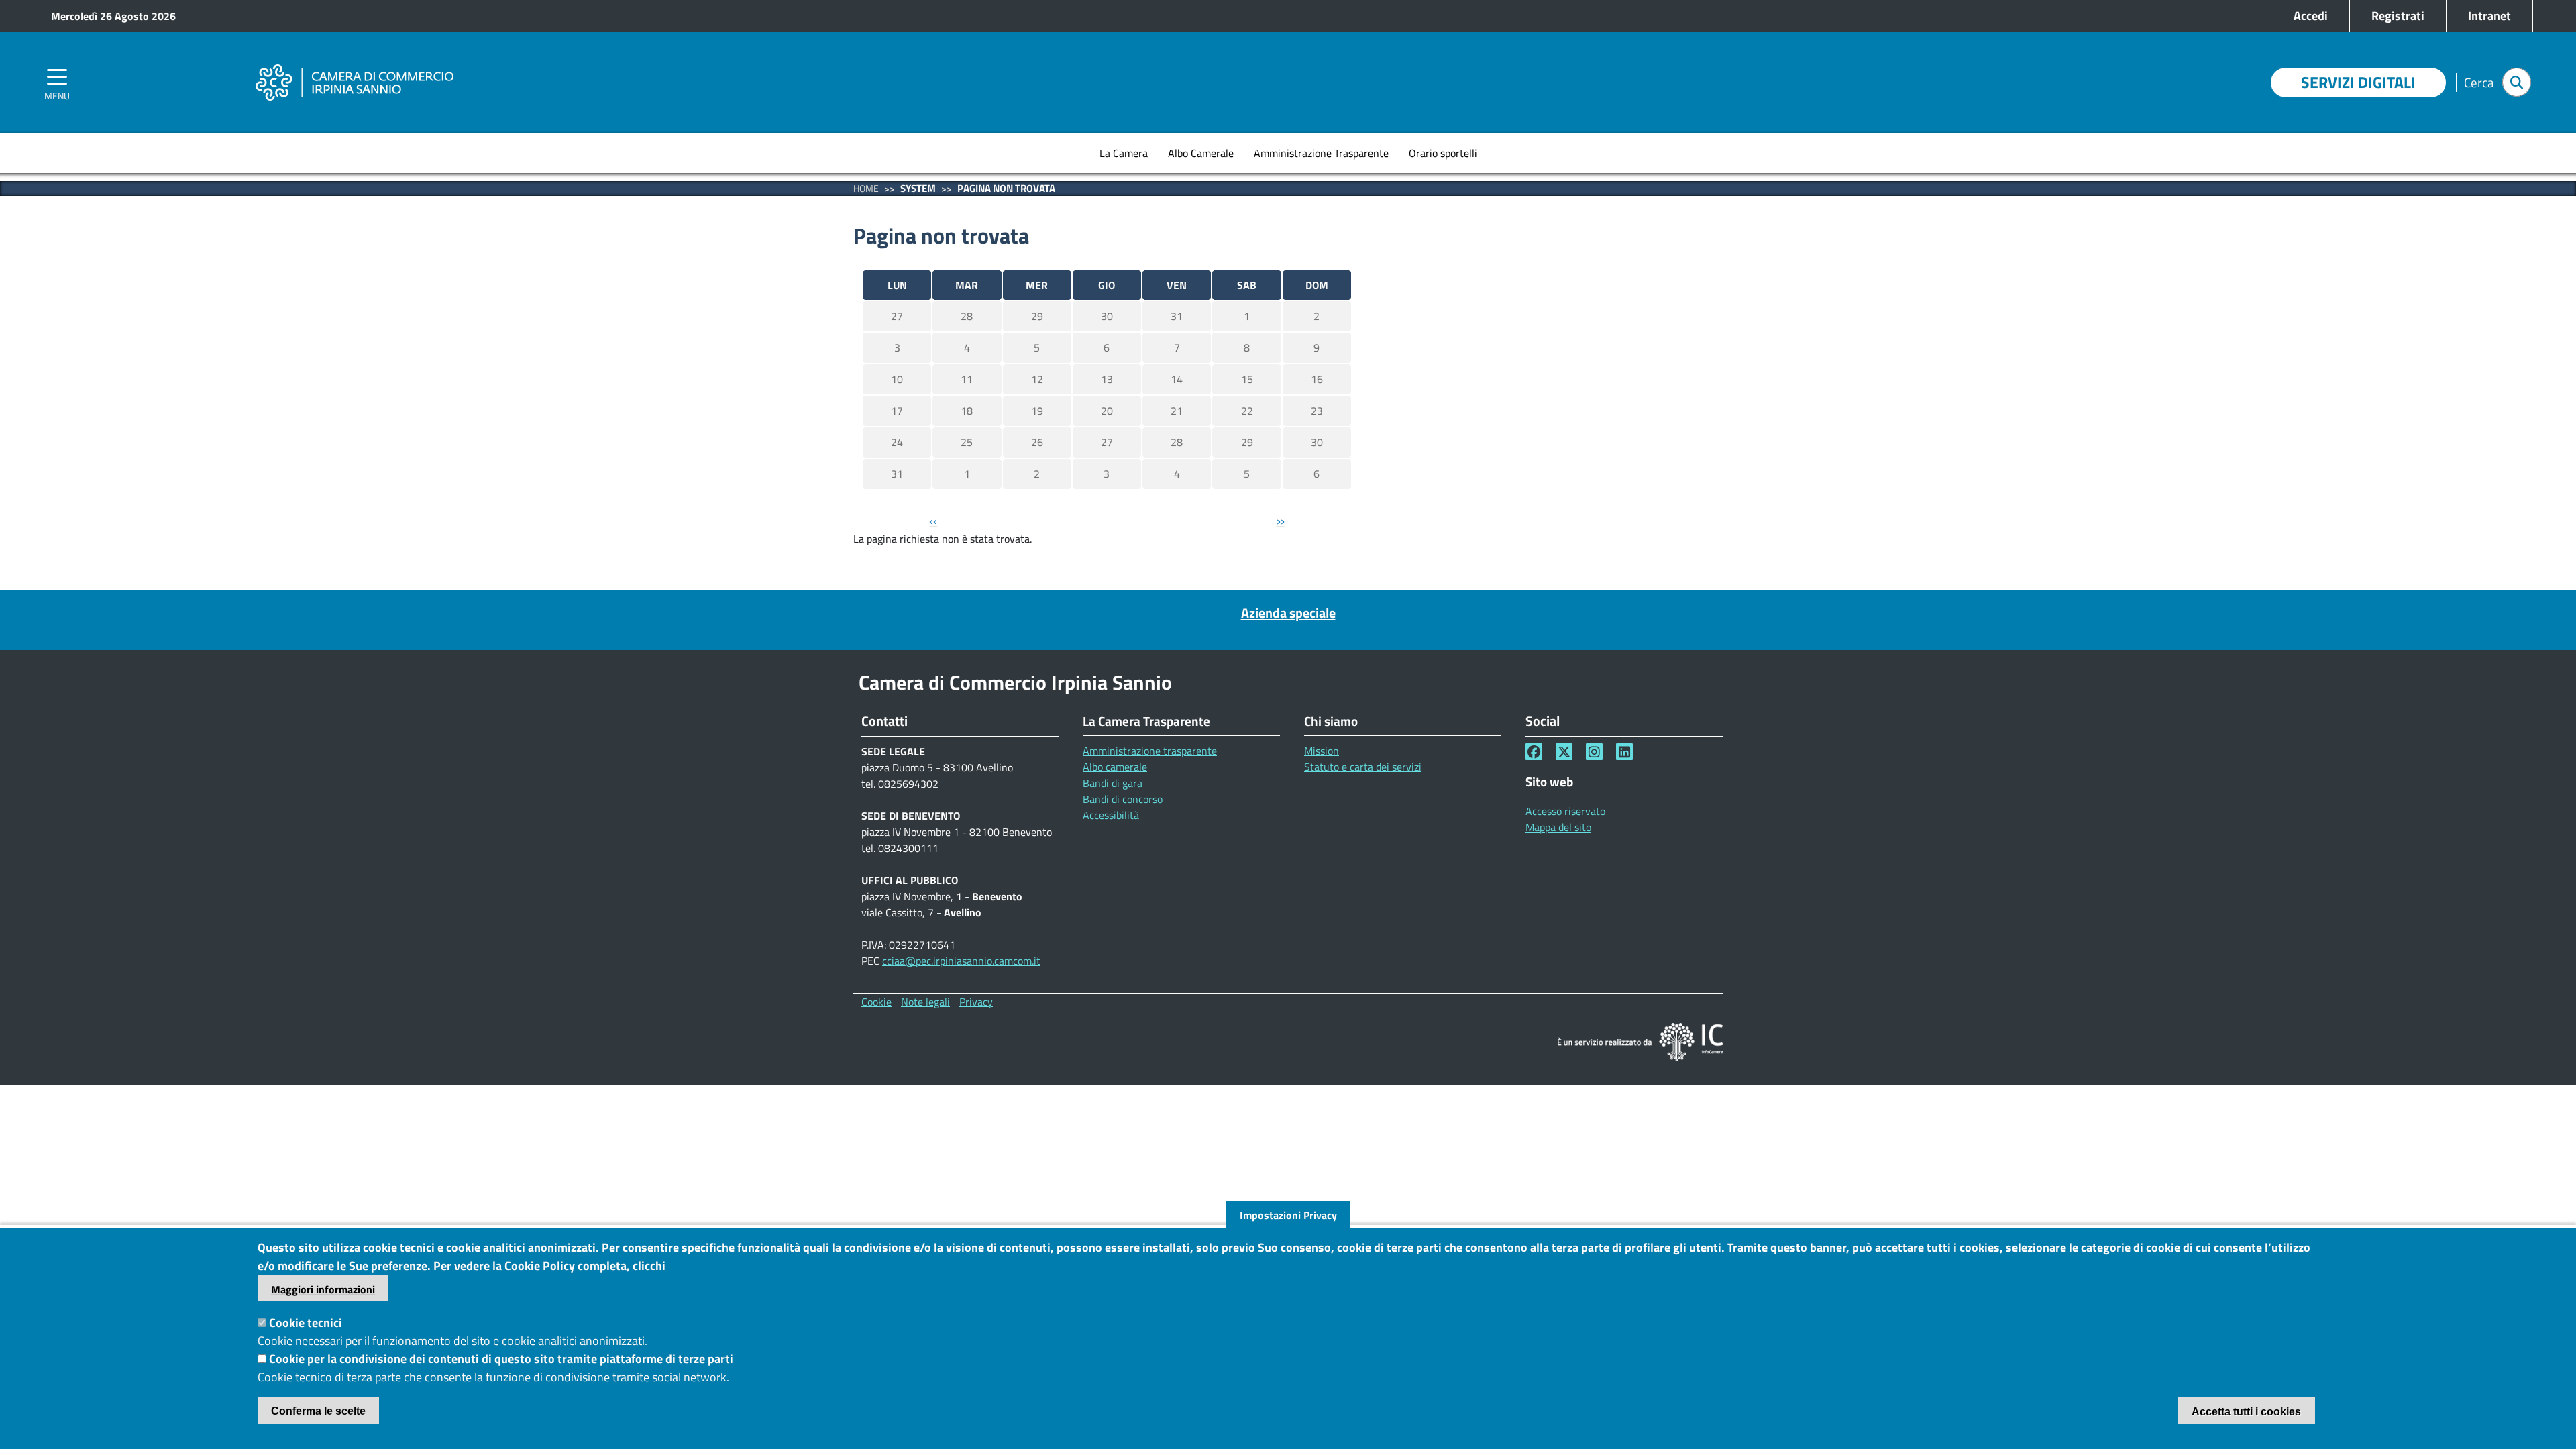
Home (866, 188)
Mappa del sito (1558, 827)
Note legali (925, 1002)
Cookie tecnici (306, 1323)
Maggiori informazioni (323, 1289)
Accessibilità (1111, 815)
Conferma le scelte (318, 1411)
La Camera (1124, 153)
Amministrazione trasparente (1150, 751)
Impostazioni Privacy (1288, 1215)
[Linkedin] (1624, 752)
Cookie (876, 1002)
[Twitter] (1564, 752)
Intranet (2489, 16)
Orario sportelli (1443, 153)
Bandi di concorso (1123, 799)
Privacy (976, 1002)
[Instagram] (1594, 752)
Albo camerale (1115, 767)
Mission (1322, 751)
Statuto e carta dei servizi (1363, 767)
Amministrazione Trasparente (1321, 153)
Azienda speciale (1288, 613)
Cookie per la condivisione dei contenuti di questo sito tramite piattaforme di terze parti (501, 1359)
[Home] (354, 64)
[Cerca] (2517, 82)
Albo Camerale (1201, 153)
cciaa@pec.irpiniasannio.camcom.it (961, 961)
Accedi (2311, 16)
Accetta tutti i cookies (2246, 1412)
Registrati (2398, 16)
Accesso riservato (1565, 811)
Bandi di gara (1113, 783)
